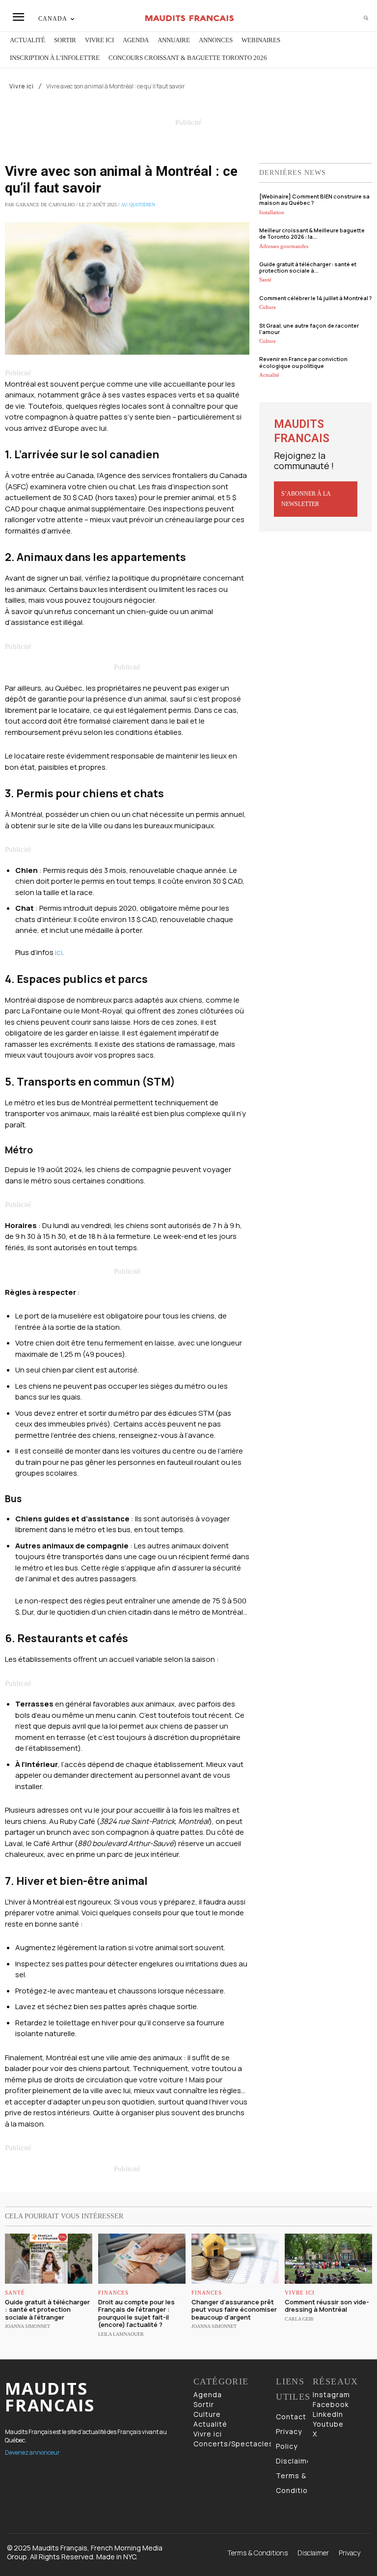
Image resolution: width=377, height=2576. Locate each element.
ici (59, 952)
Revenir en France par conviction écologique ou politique (303, 362)
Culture (268, 307)
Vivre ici (22, 86)
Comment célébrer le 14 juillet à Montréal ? (315, 298)
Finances (113, 2293)
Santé (265, 280)
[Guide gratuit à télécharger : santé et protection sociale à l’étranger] (49, 2258)
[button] (366, 18)
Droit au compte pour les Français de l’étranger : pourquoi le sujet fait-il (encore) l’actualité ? (136, 2313)
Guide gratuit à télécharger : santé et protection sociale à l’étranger (47, 2310)
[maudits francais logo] (190, 18)
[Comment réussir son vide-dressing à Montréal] (328, 2258)
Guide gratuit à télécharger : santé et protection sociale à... (308, 267)
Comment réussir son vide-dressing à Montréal (327, 2306)
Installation (272, 212)
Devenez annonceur (32, 2452)
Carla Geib (299, 2319)
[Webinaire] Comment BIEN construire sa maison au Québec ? (314, 199)
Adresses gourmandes (284, 246)
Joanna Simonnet (27, 2326)
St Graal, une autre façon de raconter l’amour (309, 329)
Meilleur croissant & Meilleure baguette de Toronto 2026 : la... (312, 233)
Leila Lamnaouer (121, 2334)
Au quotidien (138, 205)
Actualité (269, 375)
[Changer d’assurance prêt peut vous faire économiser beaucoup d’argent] (235, 2258)
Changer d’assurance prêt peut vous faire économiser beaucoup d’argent (234, 2310)
